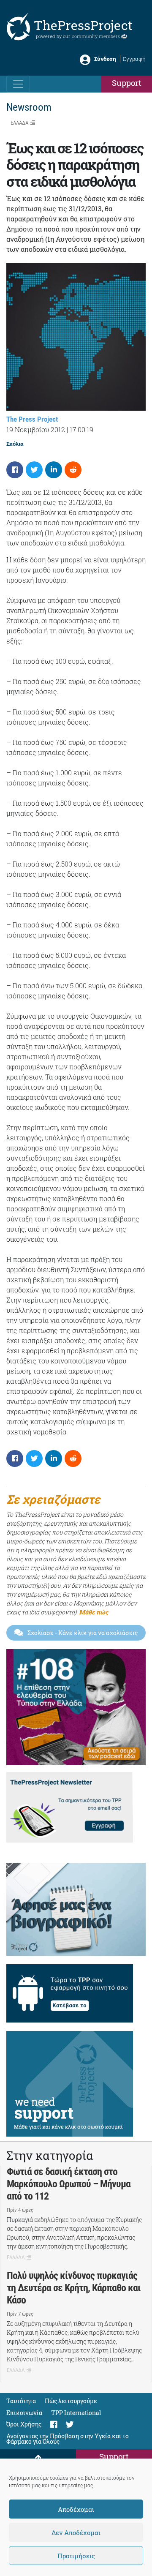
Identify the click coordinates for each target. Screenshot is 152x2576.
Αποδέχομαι (76, 2509)
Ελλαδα (19, 123)
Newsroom (29, 107)
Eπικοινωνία (24, 2413)
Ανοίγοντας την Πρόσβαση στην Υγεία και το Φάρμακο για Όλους (68, 2439)
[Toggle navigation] (18, 84)
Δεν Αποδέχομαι (76, 2532)
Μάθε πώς (94, 1612)
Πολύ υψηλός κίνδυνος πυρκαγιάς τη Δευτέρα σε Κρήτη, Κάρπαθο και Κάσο (74, 2288)
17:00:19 (81, 429)
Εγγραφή (134, 59)
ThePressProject (83, 25)
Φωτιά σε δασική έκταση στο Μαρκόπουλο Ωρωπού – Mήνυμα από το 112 (69, 2184)
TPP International (76, 2413)
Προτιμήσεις (76, 2556)
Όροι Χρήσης (24, 2424)
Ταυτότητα (21, 2401)
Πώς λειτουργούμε (71, 2401)
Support (127, 83)
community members (96, 36)
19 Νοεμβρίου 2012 (36, 429)
